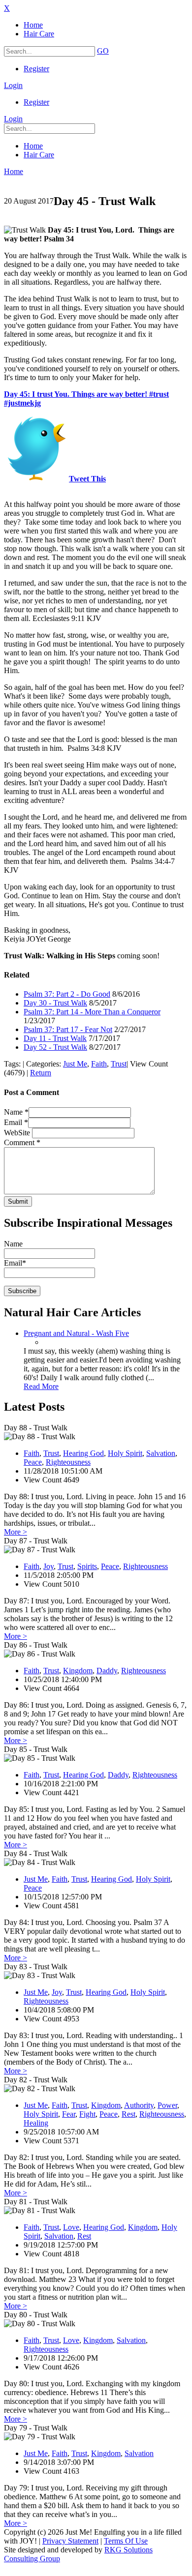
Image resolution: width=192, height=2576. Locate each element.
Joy (48, 1566)
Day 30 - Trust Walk (55, 1003)
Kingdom (78, 1671)
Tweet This (87, 479)
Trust (119, 1064)
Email (16, 1122)
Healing (36, 2123)
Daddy (107, 1671)
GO (103, 51)
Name (16, 1112)
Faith (99, 1064)
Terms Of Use (126, 2541)
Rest (128, 2114)
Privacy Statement (70, 2541)
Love (71, 2227)
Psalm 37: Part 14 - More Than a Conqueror (92, 1012)
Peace (33, 1462)
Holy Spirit (125, 1453)
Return (41, 1073)
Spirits (87, 1566)
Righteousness (68, 1462)
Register (36, 69)
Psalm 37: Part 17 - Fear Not (68, 1029)
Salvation (161, 1453)
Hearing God (83, 1453)
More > (16, 1532)
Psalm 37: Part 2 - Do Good (67, 994)
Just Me (75, 1064)
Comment (22, 1142)
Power (167, 2105)
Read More (41, 1386)
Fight (87, 2114)
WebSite (18, 1133)
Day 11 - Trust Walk (55, 1038)
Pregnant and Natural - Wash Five (76, 1333)
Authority (139, 2105)
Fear (69, 2114)
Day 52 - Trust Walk (55, 1047)
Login (13, 85)
